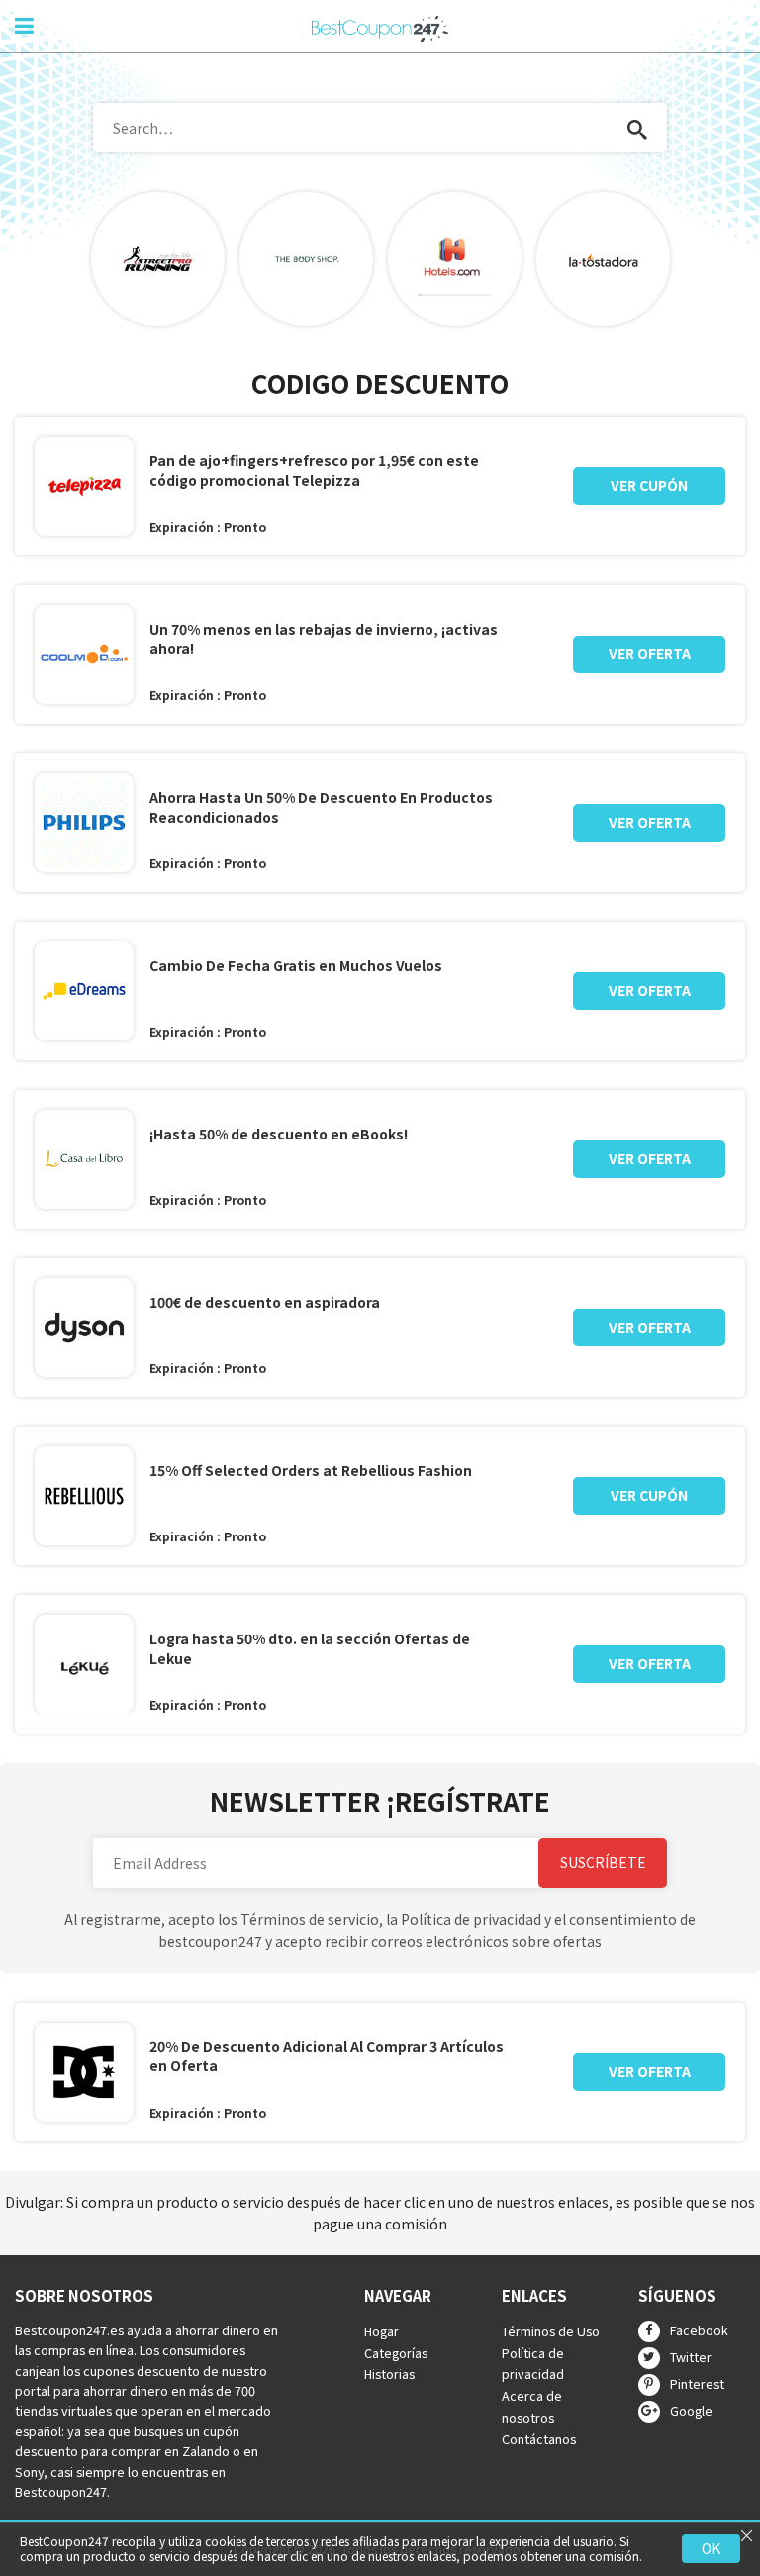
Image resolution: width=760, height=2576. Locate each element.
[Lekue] (84, 1668)
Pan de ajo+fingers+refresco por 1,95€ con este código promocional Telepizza (314, 471)
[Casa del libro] (84, 1159)
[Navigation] (24, 24)
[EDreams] (84, 991)
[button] (637, 128)
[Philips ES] (84, 823)
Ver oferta (650, 653)
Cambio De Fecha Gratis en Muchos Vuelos (296, 966)
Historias (389, 2375)
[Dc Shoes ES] (84, 2072)
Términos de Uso (551, 2331)
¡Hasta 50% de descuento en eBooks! (279, 1134)
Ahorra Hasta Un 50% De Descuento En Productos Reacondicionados (321, 807)
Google (691, 2410)
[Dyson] (84, 1328)
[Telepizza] (84, 486)
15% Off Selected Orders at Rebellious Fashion (311, 1471)
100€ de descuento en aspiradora (265, 1302)
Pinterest (697, 2383)
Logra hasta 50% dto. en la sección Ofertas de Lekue (310, 1649)
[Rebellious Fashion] (84, 1496)
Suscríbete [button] (603, 1862)
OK (711, 2548)
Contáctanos (539, 2439)
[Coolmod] (84, 654)
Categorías (396, 2353)
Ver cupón (649, 485)
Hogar (381, 2331)
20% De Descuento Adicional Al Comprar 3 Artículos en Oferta (327, 2057)
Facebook (699, 2330)
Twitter (691, 2357)
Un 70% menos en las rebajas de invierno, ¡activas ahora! (324, 639)
